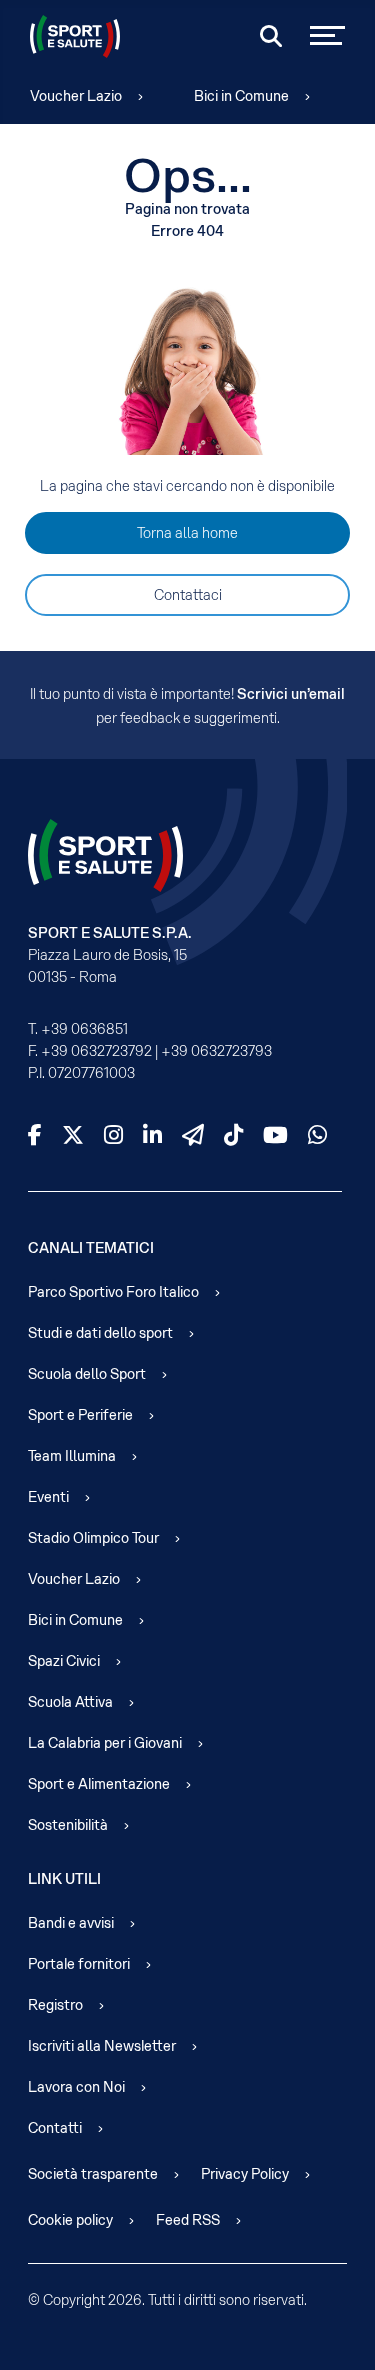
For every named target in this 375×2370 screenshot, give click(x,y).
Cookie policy (70, 2220)
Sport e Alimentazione (99, 1784)
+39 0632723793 (216, 1051)
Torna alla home (187, 533)
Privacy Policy (245, 2174)
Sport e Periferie (80, 1415)
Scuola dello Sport (87, 1374)
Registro (55, 2005)
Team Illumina (72, 1456)
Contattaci (188, 595)
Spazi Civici (64, 1661)
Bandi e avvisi (71, 1923)
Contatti (55, 2128)
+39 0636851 (84, 1029)
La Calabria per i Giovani (105, 1743)
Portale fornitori (79, 1964)
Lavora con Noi (76, 2087)
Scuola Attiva (70, 1702)
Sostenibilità (68, 1825)
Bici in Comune (241, 96)
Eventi (48, 1497)
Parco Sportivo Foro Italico (113, 1292)
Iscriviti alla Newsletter (102, 2046)
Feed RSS (188, 2220)
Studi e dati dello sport (100, 1333)
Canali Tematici (91, 1248)
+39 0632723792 (96, 1051)
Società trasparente (93, 2174)
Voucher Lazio (76, 96)
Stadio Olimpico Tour (93, 1538)
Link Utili (64, 1879)
